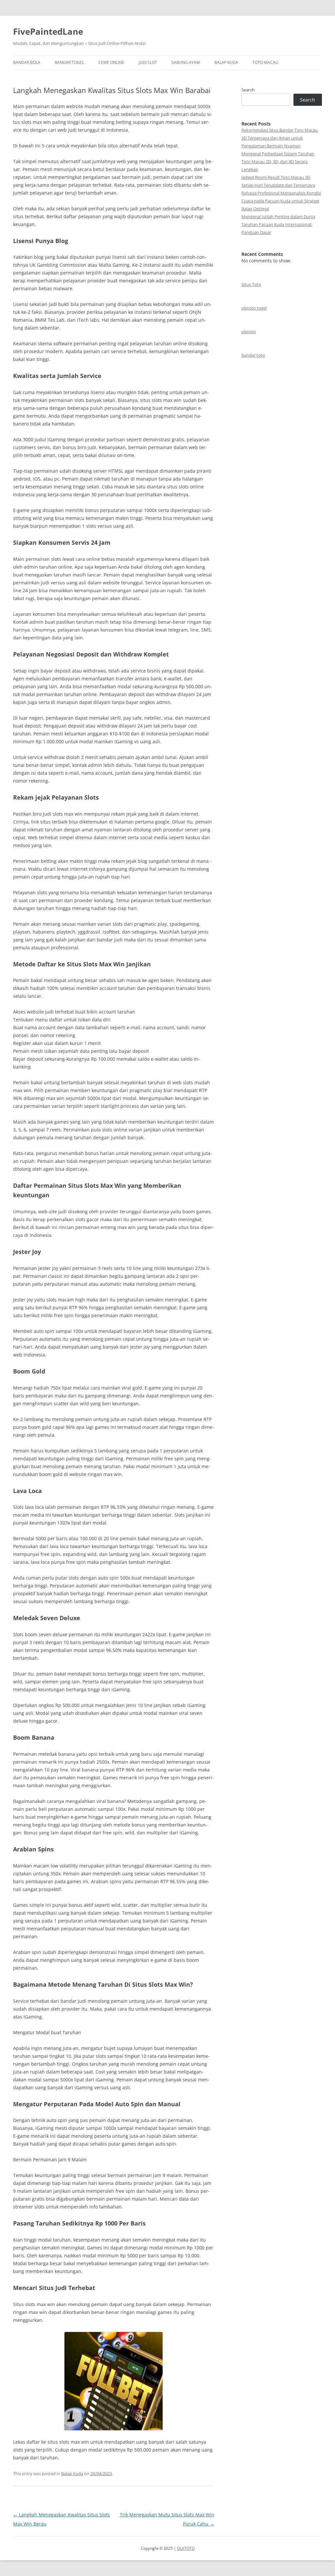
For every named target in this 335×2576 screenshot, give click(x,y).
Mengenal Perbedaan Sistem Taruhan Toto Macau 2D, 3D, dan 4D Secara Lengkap (278, 161)
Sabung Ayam (186, 62)
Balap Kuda (226, 62)
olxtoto (249, 331)
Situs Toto (251, 284)
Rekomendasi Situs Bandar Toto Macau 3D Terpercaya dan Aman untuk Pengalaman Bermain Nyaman (280, 138)
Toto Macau (265, 62)
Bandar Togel (69, 62)
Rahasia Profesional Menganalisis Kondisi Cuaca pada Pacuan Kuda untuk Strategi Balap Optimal (281, 201)
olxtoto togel (254, 308)
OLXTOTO (186, 2548)
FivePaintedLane (48, 31)
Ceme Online (111, 62)
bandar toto (253, 355)
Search (248, 90)
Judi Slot (148, 62)
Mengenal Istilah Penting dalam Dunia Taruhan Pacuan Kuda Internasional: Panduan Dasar (278, 224)
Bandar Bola (27, 62)
